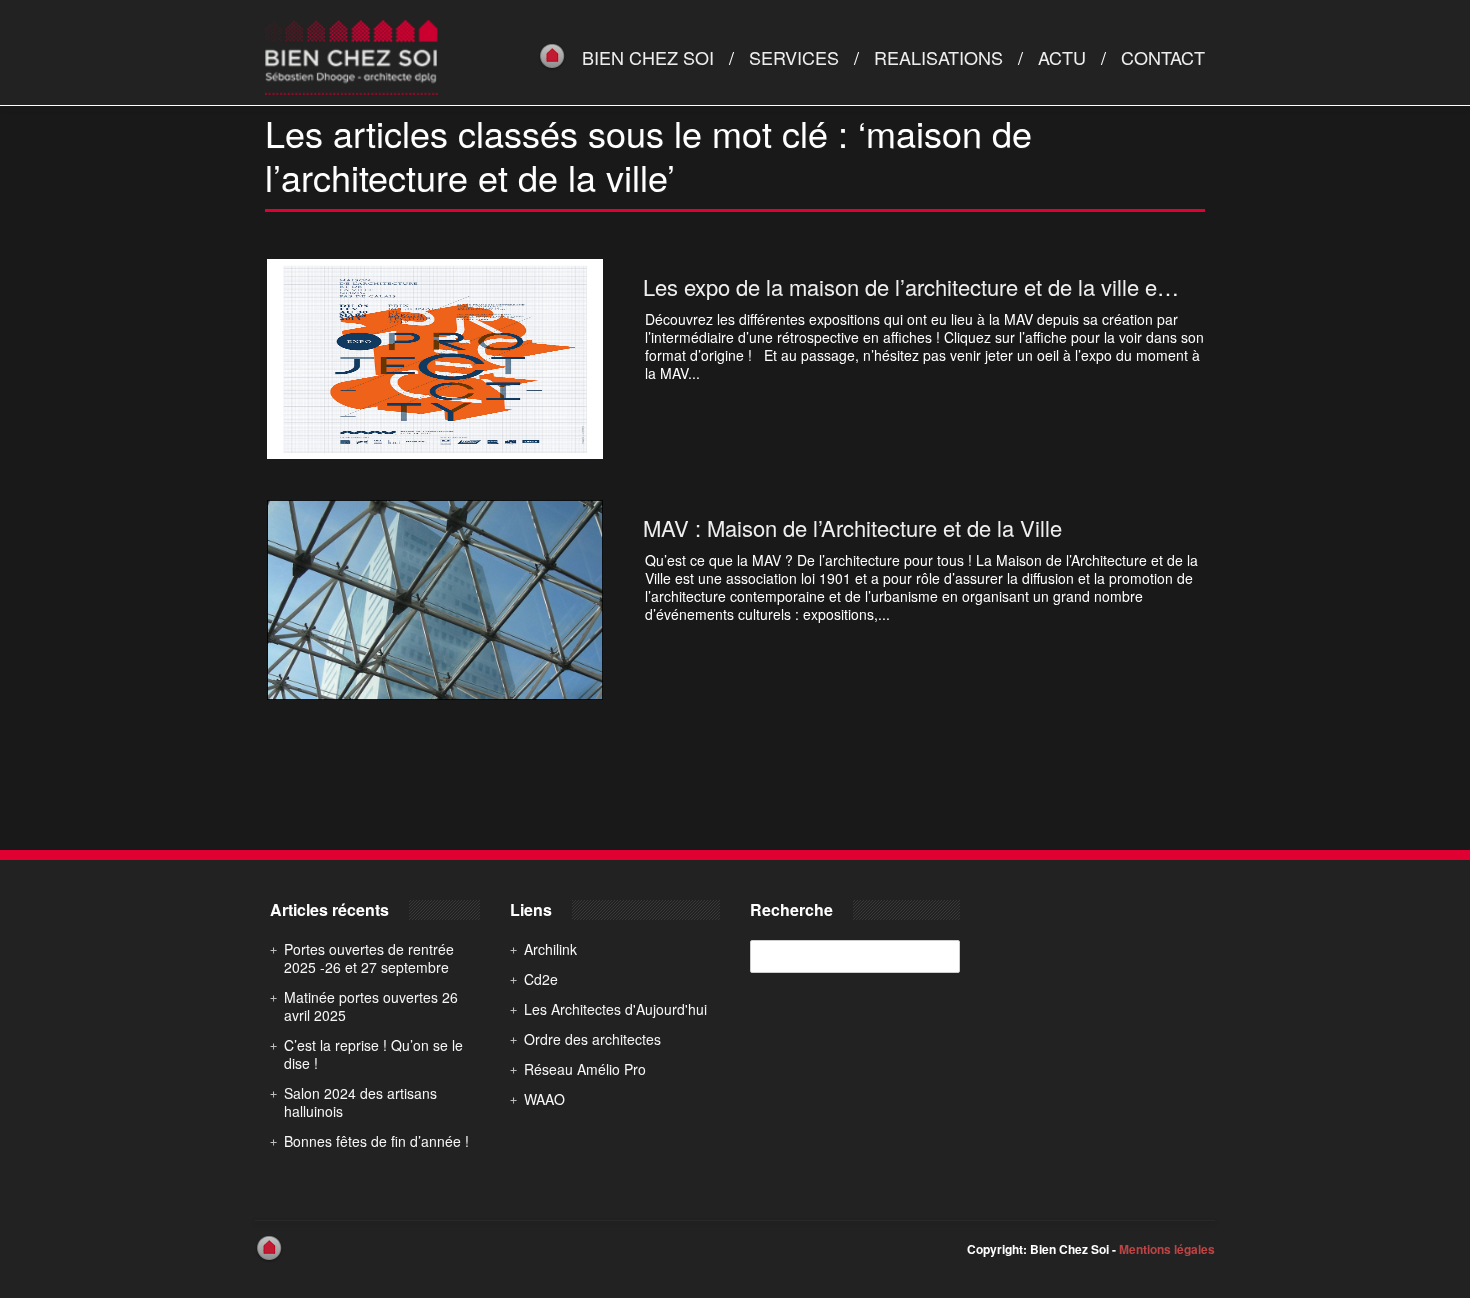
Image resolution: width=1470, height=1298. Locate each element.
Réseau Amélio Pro (585, 1069)
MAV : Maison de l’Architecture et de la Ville (852, 527)
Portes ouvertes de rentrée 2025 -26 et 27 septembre (369, 958)
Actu (1062, 57)
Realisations (938, 57)
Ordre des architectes (592, 1039)
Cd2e (541, 979)
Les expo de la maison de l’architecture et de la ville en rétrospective (971, 286)
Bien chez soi (648, 57)
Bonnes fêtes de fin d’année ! (376, 1141)
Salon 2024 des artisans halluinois (360, 1102)
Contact (1163, 57)
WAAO (544, 1099)
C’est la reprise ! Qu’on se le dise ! (373, 1054)
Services (794, 57)
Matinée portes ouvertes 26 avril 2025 (371, 1006)
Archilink (550, 949)
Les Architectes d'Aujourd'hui (615, 1009)
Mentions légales (1167, 1249)
